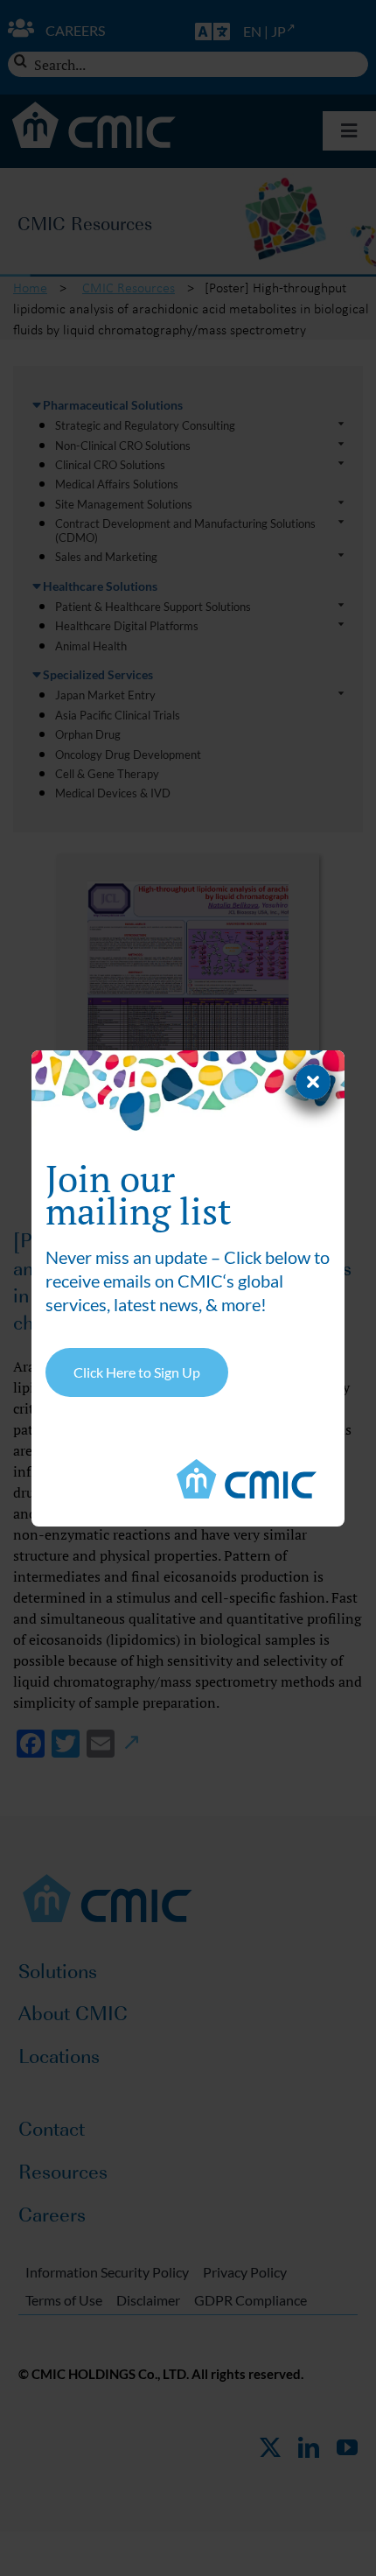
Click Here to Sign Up (137, 1372)
